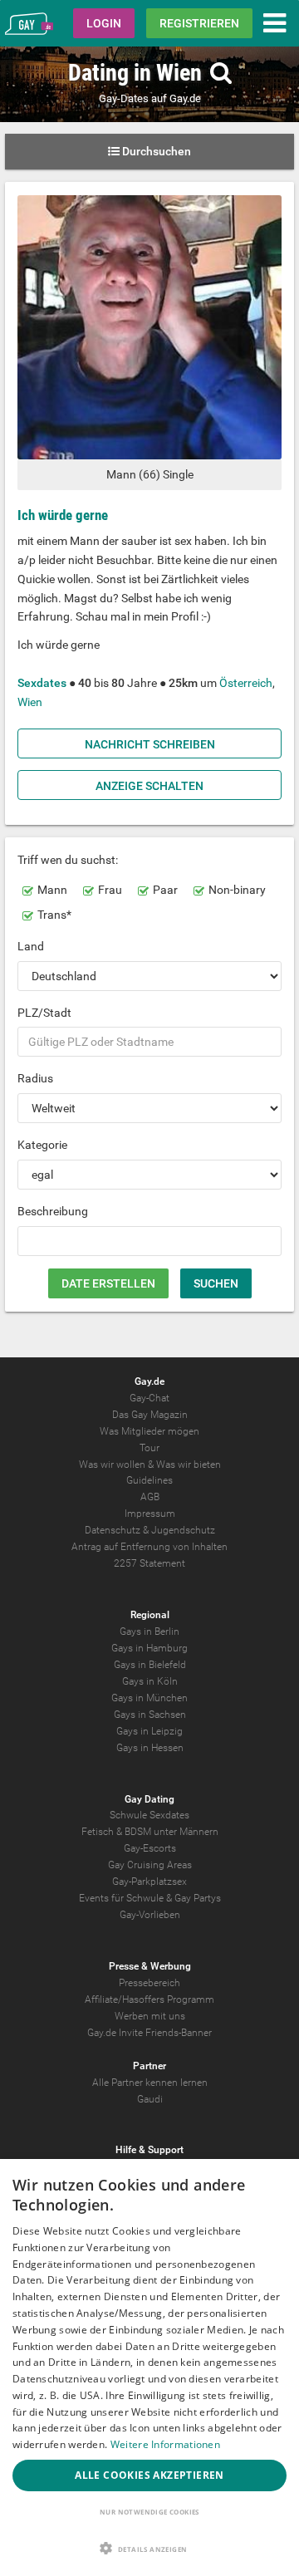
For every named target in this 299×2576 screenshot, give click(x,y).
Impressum (150, 1514)
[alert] (149, 2367)
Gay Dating (149, 1799)
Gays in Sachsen (150, 1715)
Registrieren (199, 23)
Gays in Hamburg (149, 1648)
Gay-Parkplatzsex (149, 1882)
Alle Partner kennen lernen (150, 2083)
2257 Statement (149, 1563)
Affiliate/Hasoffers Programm (149, 1999)
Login (104, 23)
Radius (35, 1078)
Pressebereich (149, 1983)
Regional (150, 1615)
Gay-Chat (149, 1398)
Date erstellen (108, 1283)
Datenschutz (113, 1530)
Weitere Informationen (165, 2444)
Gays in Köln (150, 1681)
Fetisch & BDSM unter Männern (150, 1832)
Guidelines (149, 1480)
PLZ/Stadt (44, 1013)
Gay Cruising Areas (150, 1865)
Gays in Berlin (149, 1631)
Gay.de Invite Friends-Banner (149, 2033)
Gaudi (150, 2099)
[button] (149, 2548)
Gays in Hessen (150, 1748)
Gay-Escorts (150, 1848)
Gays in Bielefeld (150, 1665)
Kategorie (42, 1145)
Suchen (216, 1283)
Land (31, 946)
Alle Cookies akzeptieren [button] (149, 2475)
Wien (30, 702)
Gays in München (149, 1698)
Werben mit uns (150, 2016)
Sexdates (42, 683)
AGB (150, 1497)
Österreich (246, 683)
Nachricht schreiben (150, 744)
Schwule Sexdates (149, 1815)
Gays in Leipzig (149, 1731)
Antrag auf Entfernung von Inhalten (149, 1547)
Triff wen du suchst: (68, 860)
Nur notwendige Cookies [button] (149, 2512)
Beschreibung (53, 1211)
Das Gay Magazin (150, 1415)
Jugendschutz (183, 1530)
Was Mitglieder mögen (149, 1431)
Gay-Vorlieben (150, 1915)
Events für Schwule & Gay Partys (150, 1898)
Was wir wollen (112, 1465)
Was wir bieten (189, 1465)
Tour (149, 1448)
